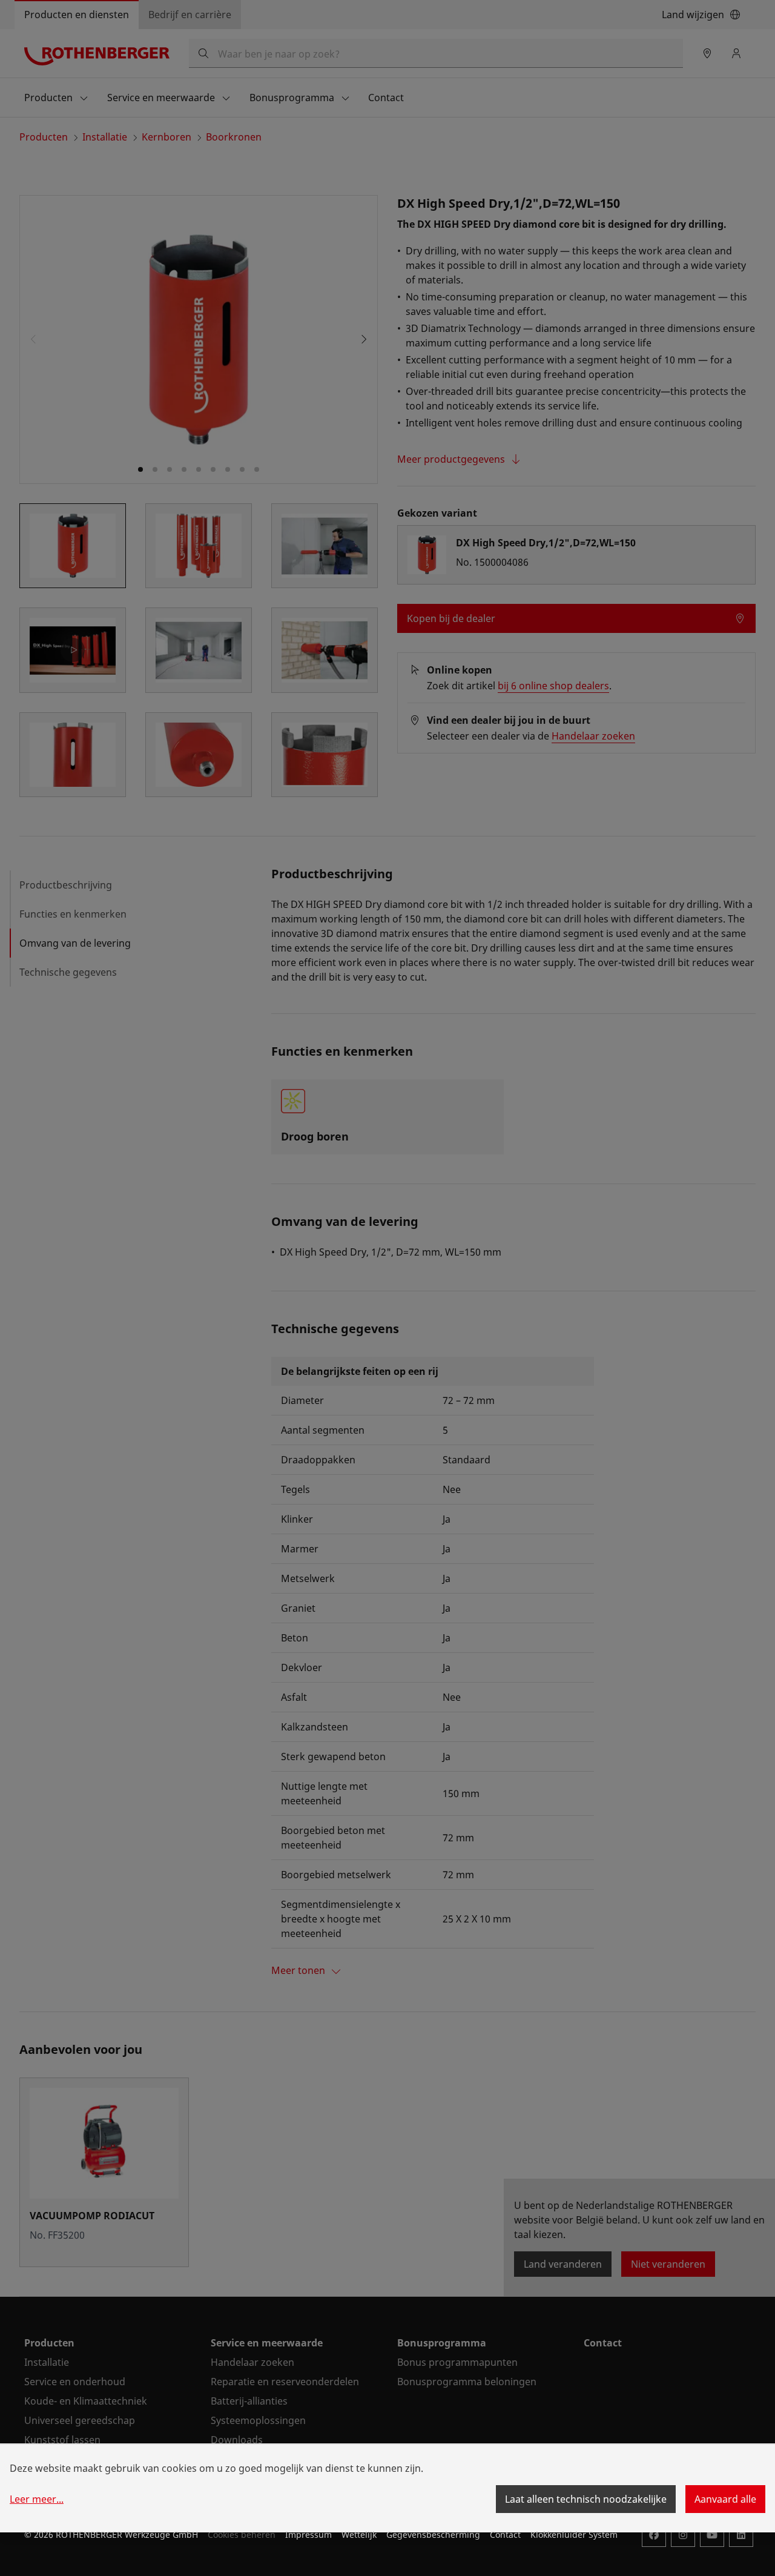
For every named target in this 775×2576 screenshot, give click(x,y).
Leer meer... (37, 2499)
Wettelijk (359, 2535)
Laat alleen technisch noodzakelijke (586, 2499)
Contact (505, 2535)
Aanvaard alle (725, 2499)
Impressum (308, 2535)
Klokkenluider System (574, 2535)
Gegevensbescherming (433, 2535)
